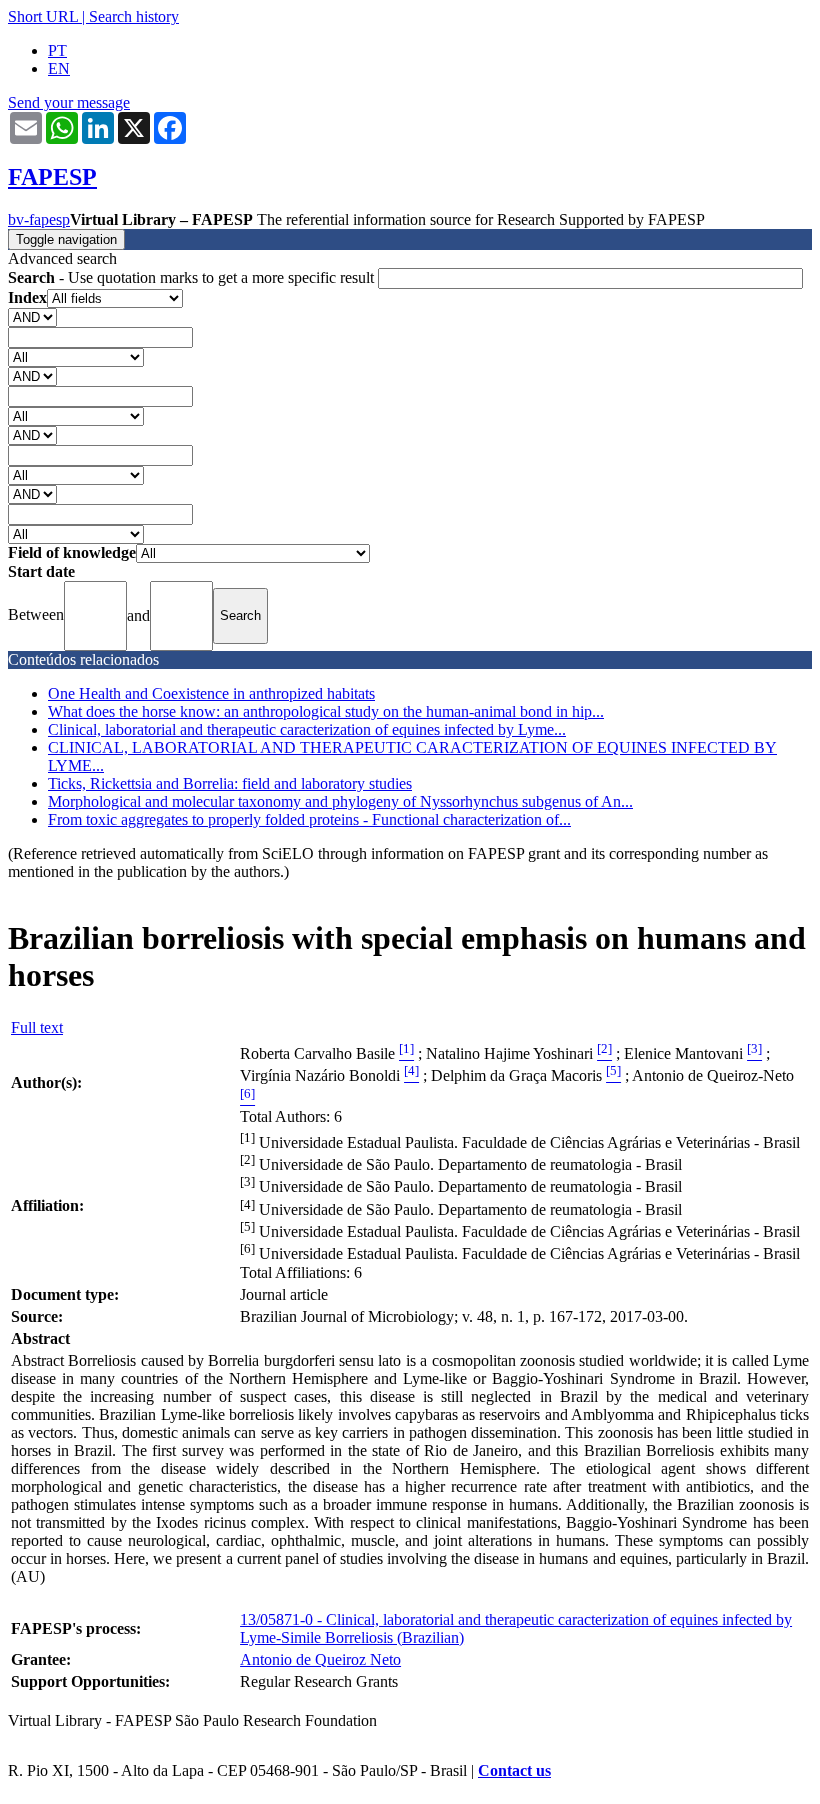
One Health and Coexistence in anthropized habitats (211, 693)
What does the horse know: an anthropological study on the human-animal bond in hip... (326, 711)
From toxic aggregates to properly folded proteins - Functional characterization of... (309, 819)
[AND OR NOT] (32, 316)
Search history (134, 16)
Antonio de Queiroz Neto (320, 1659)
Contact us (514, 1770)
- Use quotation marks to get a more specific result (193, 277)
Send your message (69, 102)
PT (57, 50)
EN (59, 68)
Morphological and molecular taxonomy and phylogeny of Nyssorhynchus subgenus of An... (340, 801)
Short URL (43, 16)
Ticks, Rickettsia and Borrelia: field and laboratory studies (230, 783)
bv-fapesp (39, 219)
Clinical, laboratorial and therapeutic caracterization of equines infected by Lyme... (307, 729)
